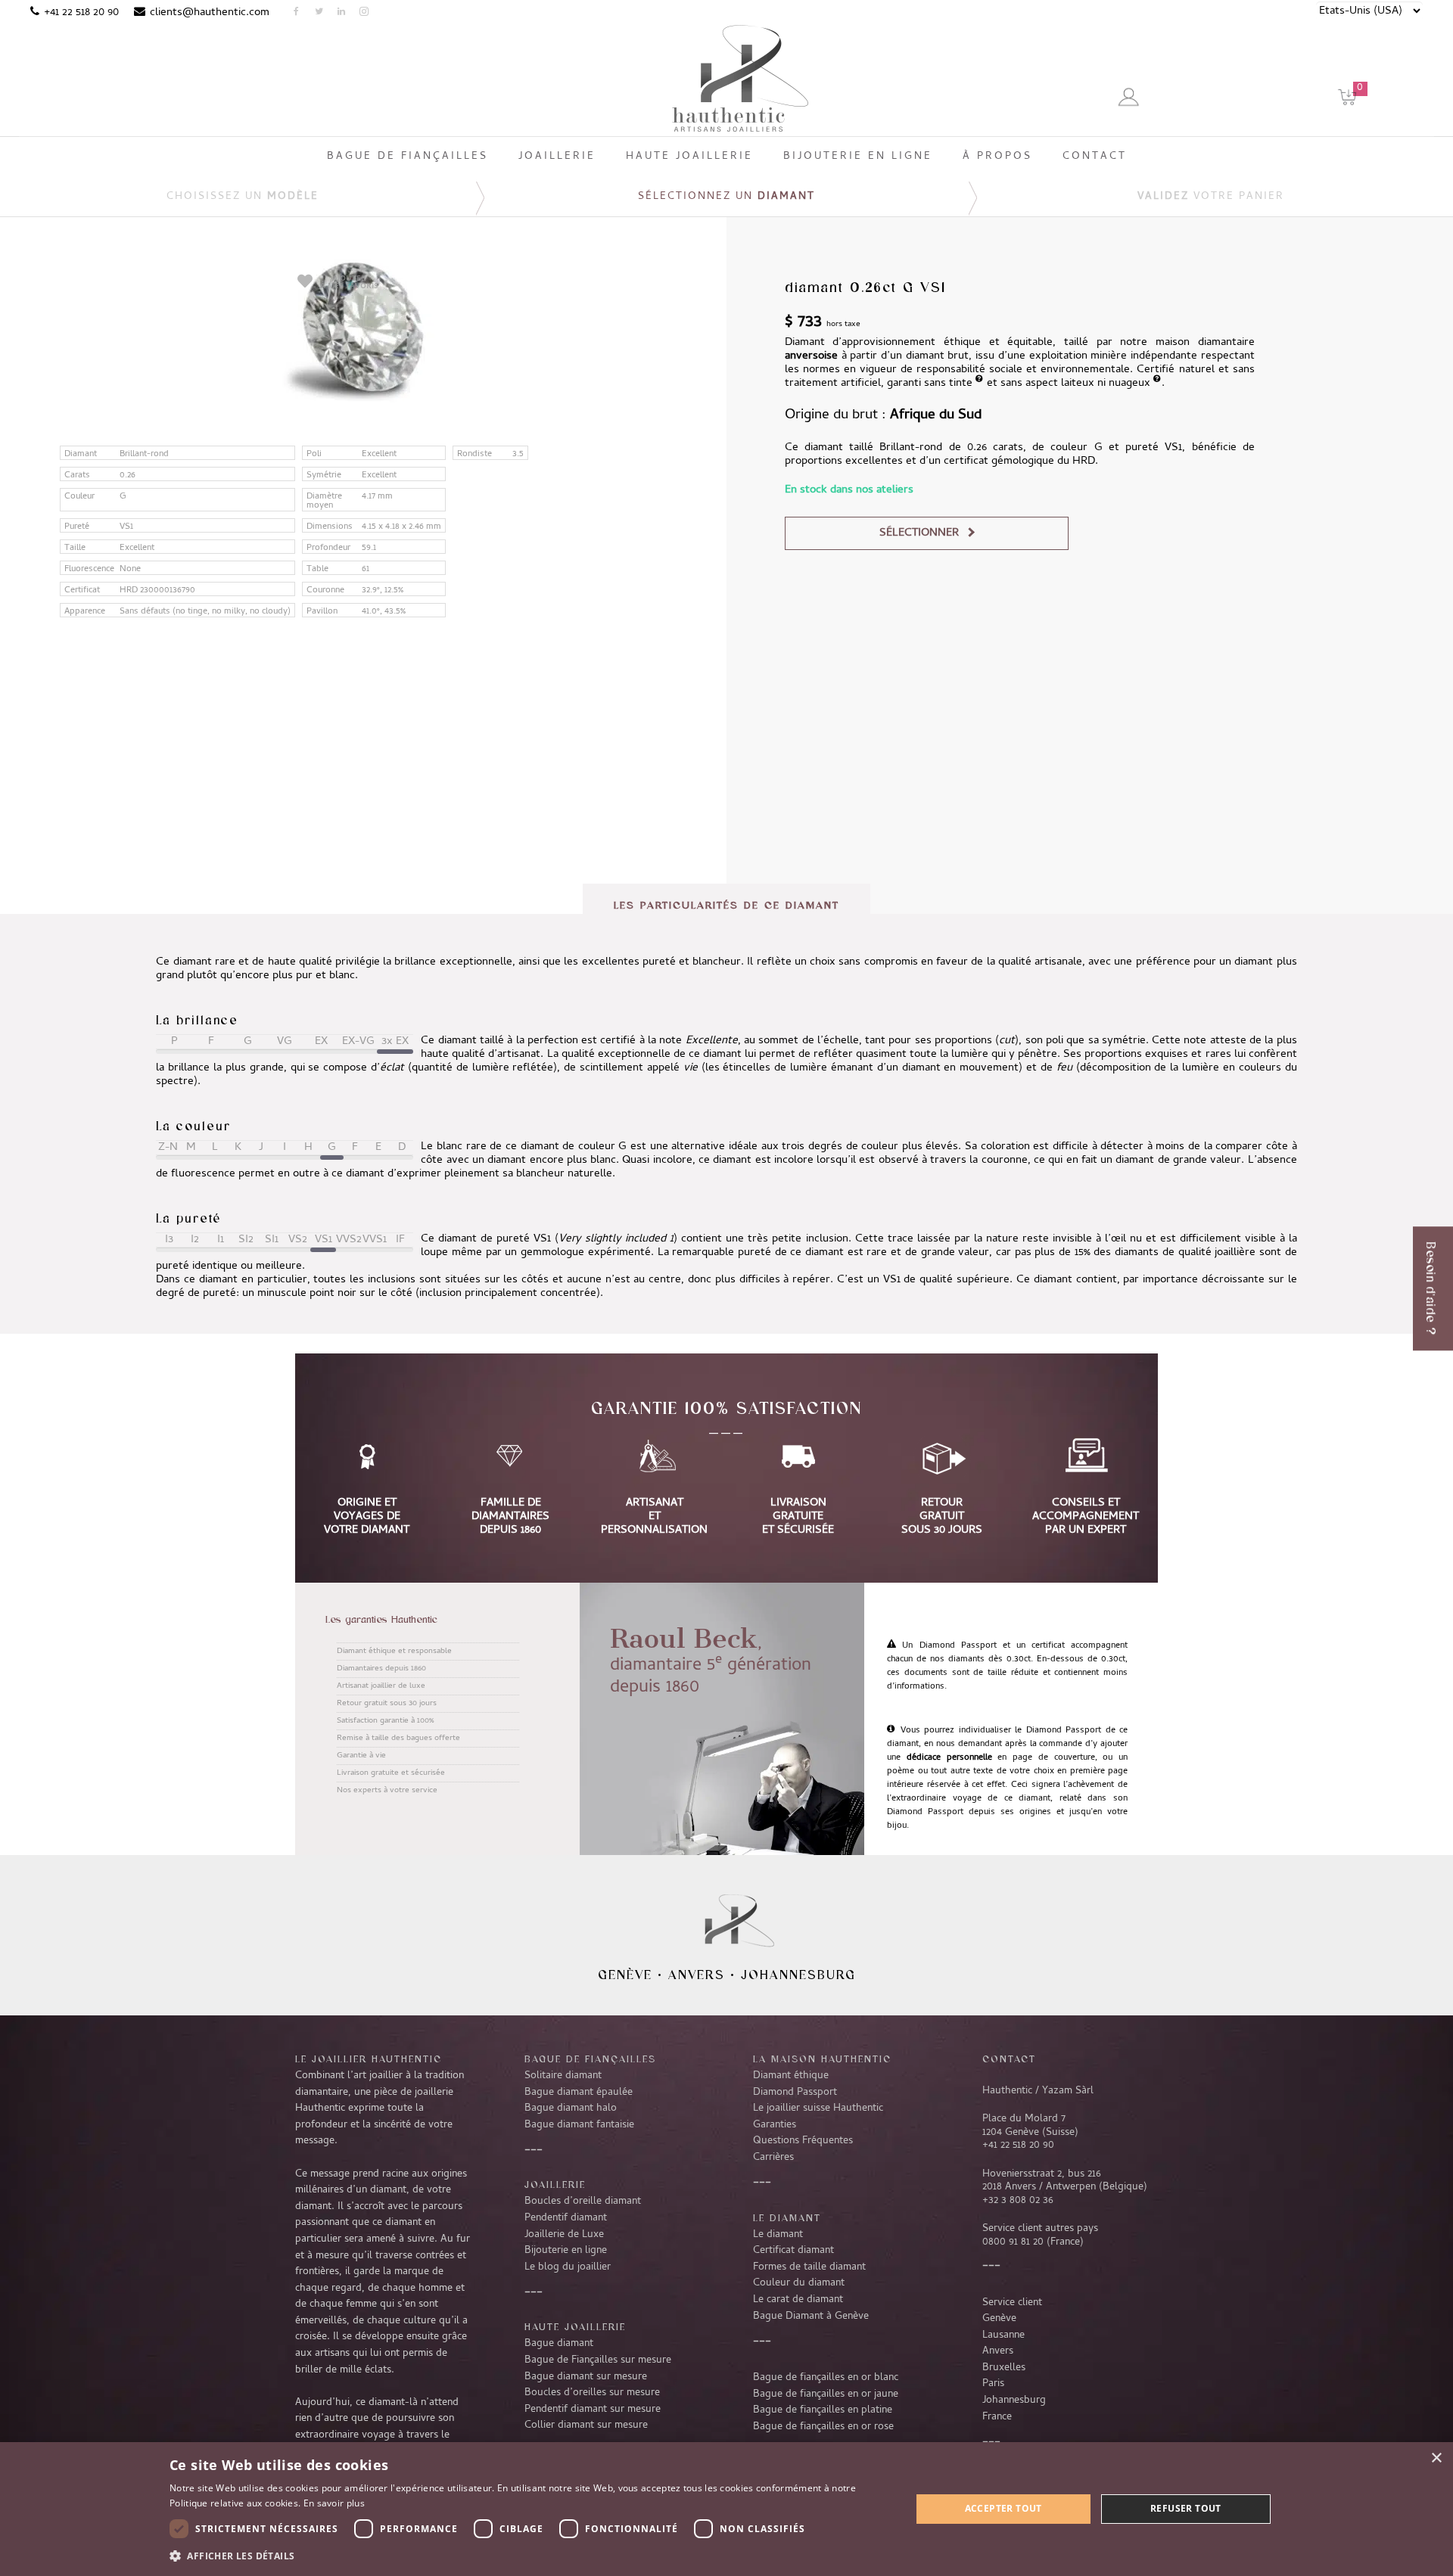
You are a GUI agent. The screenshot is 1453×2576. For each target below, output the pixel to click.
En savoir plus (334, 2503)
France (997, 2417)
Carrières (773, 2158)
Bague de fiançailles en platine (823, 2410)
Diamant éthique (791, 2076)
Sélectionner (919, 533)
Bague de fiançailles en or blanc (826, 2378)
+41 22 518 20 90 (81, 13)
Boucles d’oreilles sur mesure (592, 2393)
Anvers (697, 1975)
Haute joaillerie (575, 2326)
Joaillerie (555, 2184)
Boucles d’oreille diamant (583, 2202)
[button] (529, 2556)
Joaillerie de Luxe (564, 2235)
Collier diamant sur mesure (586, 2425)
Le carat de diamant (798, 2300)
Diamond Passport (795, 2093)
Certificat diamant (793, 2251)
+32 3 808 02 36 (1018, 2201)
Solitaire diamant (563, 2076)
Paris (993, 2384)
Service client (1012, 2303)
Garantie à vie (361, 1756)
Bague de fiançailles (590, 2059)
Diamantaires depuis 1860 (381, 1669)
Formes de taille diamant (809, 2267)
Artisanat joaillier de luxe (381, 1686)
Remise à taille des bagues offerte (398, 1739)
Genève (625, 1975)
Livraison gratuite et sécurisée (391, 1773)
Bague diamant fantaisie (579, 2125)
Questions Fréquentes (803, 2141)
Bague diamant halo (571, 2108)
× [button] (1436, 2458)
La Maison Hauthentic (822, 2059)
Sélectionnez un (726, 197)
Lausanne (1003, 2335)
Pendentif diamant (566, 2218)
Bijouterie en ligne (566, 2251)
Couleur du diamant (799, 2283)
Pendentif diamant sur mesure (593, 2410)
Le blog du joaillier (568, 2267)
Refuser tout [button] (1186, 2508)
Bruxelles (1004, 2368)
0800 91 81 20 (1013, 2242)
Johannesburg (798, 1975)
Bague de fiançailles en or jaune (826, 2394)
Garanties (775, 2125)
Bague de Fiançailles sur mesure (598, 2360)
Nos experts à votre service (387, 1791)
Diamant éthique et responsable (394, 1652)
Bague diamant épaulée (579, 2093)
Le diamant (778, 2235)
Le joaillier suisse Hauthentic (818, 2108)
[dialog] (726, 2509)
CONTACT (1009, 2059)
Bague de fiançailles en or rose (823, 2427)
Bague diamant (559, 2344)
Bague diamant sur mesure (586, 2377)
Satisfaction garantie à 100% (385, 1721)
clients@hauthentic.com (210, 13)
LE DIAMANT (787, 2217)
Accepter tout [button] (1003, 2508)
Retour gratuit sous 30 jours (387, 1704)
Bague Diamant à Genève (811, 2317)
